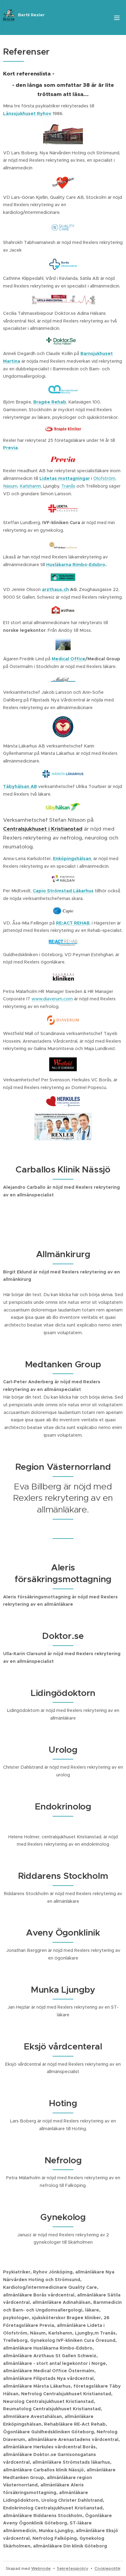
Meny (117, 17)
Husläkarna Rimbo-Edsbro (76, 565)
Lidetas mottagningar (65, 478)
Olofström (104, 478)
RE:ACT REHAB (73, 923)
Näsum (10, 486)
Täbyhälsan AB (20, 786)
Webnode (41, 2568)
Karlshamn (30, 486)
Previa (10, 448)
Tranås (68, 486)
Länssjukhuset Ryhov (27, 114)
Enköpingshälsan (72, 859)
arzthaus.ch (55, 589)
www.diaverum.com (52, 999)
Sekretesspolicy (73, 2568)
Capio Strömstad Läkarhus (63, 891)
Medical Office (69, 659)
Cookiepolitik (107, 2568)
